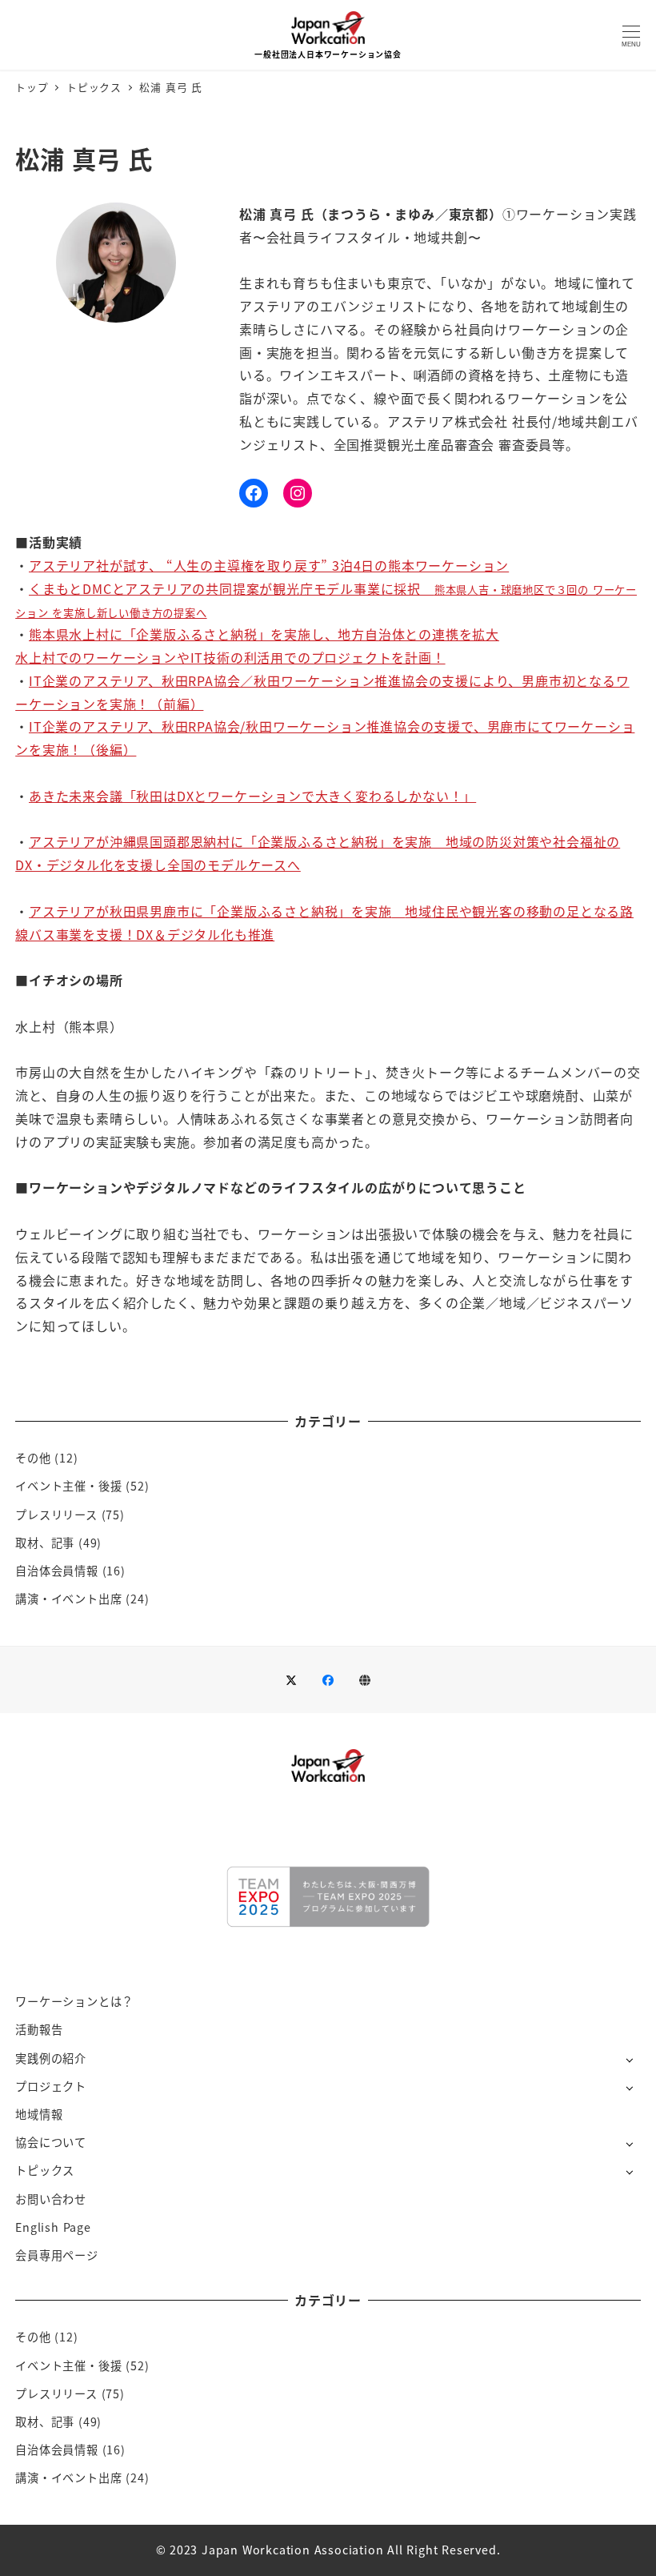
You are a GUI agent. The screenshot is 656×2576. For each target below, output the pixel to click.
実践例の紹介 (51, 2058)
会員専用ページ (57, 2255)
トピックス (45, 2170)
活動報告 (39, 2029)
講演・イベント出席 (68, 1599)
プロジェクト (51, 2086)
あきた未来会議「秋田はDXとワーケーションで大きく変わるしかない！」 (252, 796)
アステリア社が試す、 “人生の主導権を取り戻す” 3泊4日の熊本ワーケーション (269, 565)
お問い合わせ (51, 2199)
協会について (51, 2142)
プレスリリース (56, 1515)
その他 (33, 1458)
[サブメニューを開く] (629, 2059)
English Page (53, 2227)
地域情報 (39, 2114)
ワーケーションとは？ (74, 2001)
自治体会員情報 (57, 1571)
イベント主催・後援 (68, 1486)
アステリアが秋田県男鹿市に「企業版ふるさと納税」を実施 (210, 911)
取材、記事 (45, 1543)
